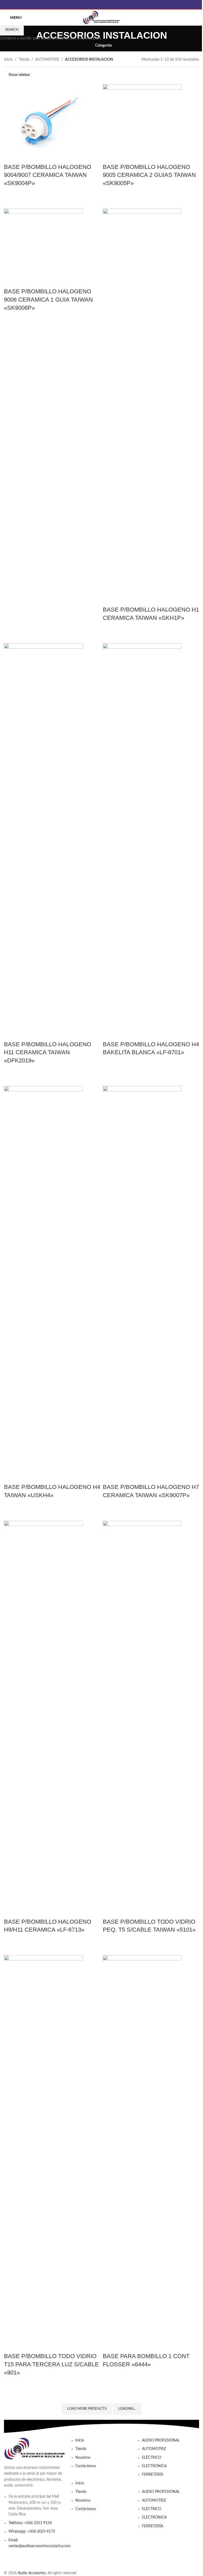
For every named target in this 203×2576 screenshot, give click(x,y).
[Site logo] (101, 17)
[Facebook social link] (101, 5)
